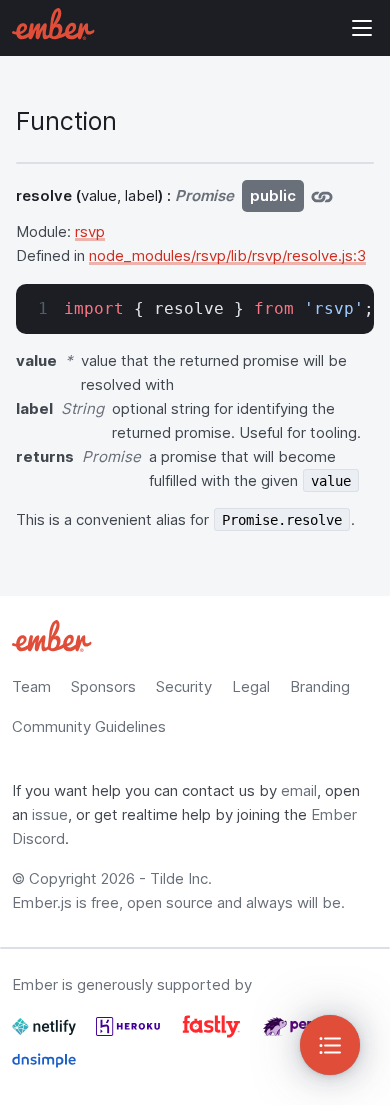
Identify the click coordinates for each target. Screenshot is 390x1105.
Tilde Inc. (181, 878)
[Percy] (295, 1034)
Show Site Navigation (362, 28)
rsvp (90, 231)
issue (50, 814)
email (299, 790)
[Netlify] (46, 1034)
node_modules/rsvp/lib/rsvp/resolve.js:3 (227, 255)
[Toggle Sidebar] (330, 1045)
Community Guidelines (89, 726)
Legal (251, 686)
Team (31, 686)
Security (184, 686)
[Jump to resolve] (322, 196)
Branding (320, 686)
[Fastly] (213, 1034)
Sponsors (103, 686)
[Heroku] (130, 1034)
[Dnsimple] (44, 1068)
